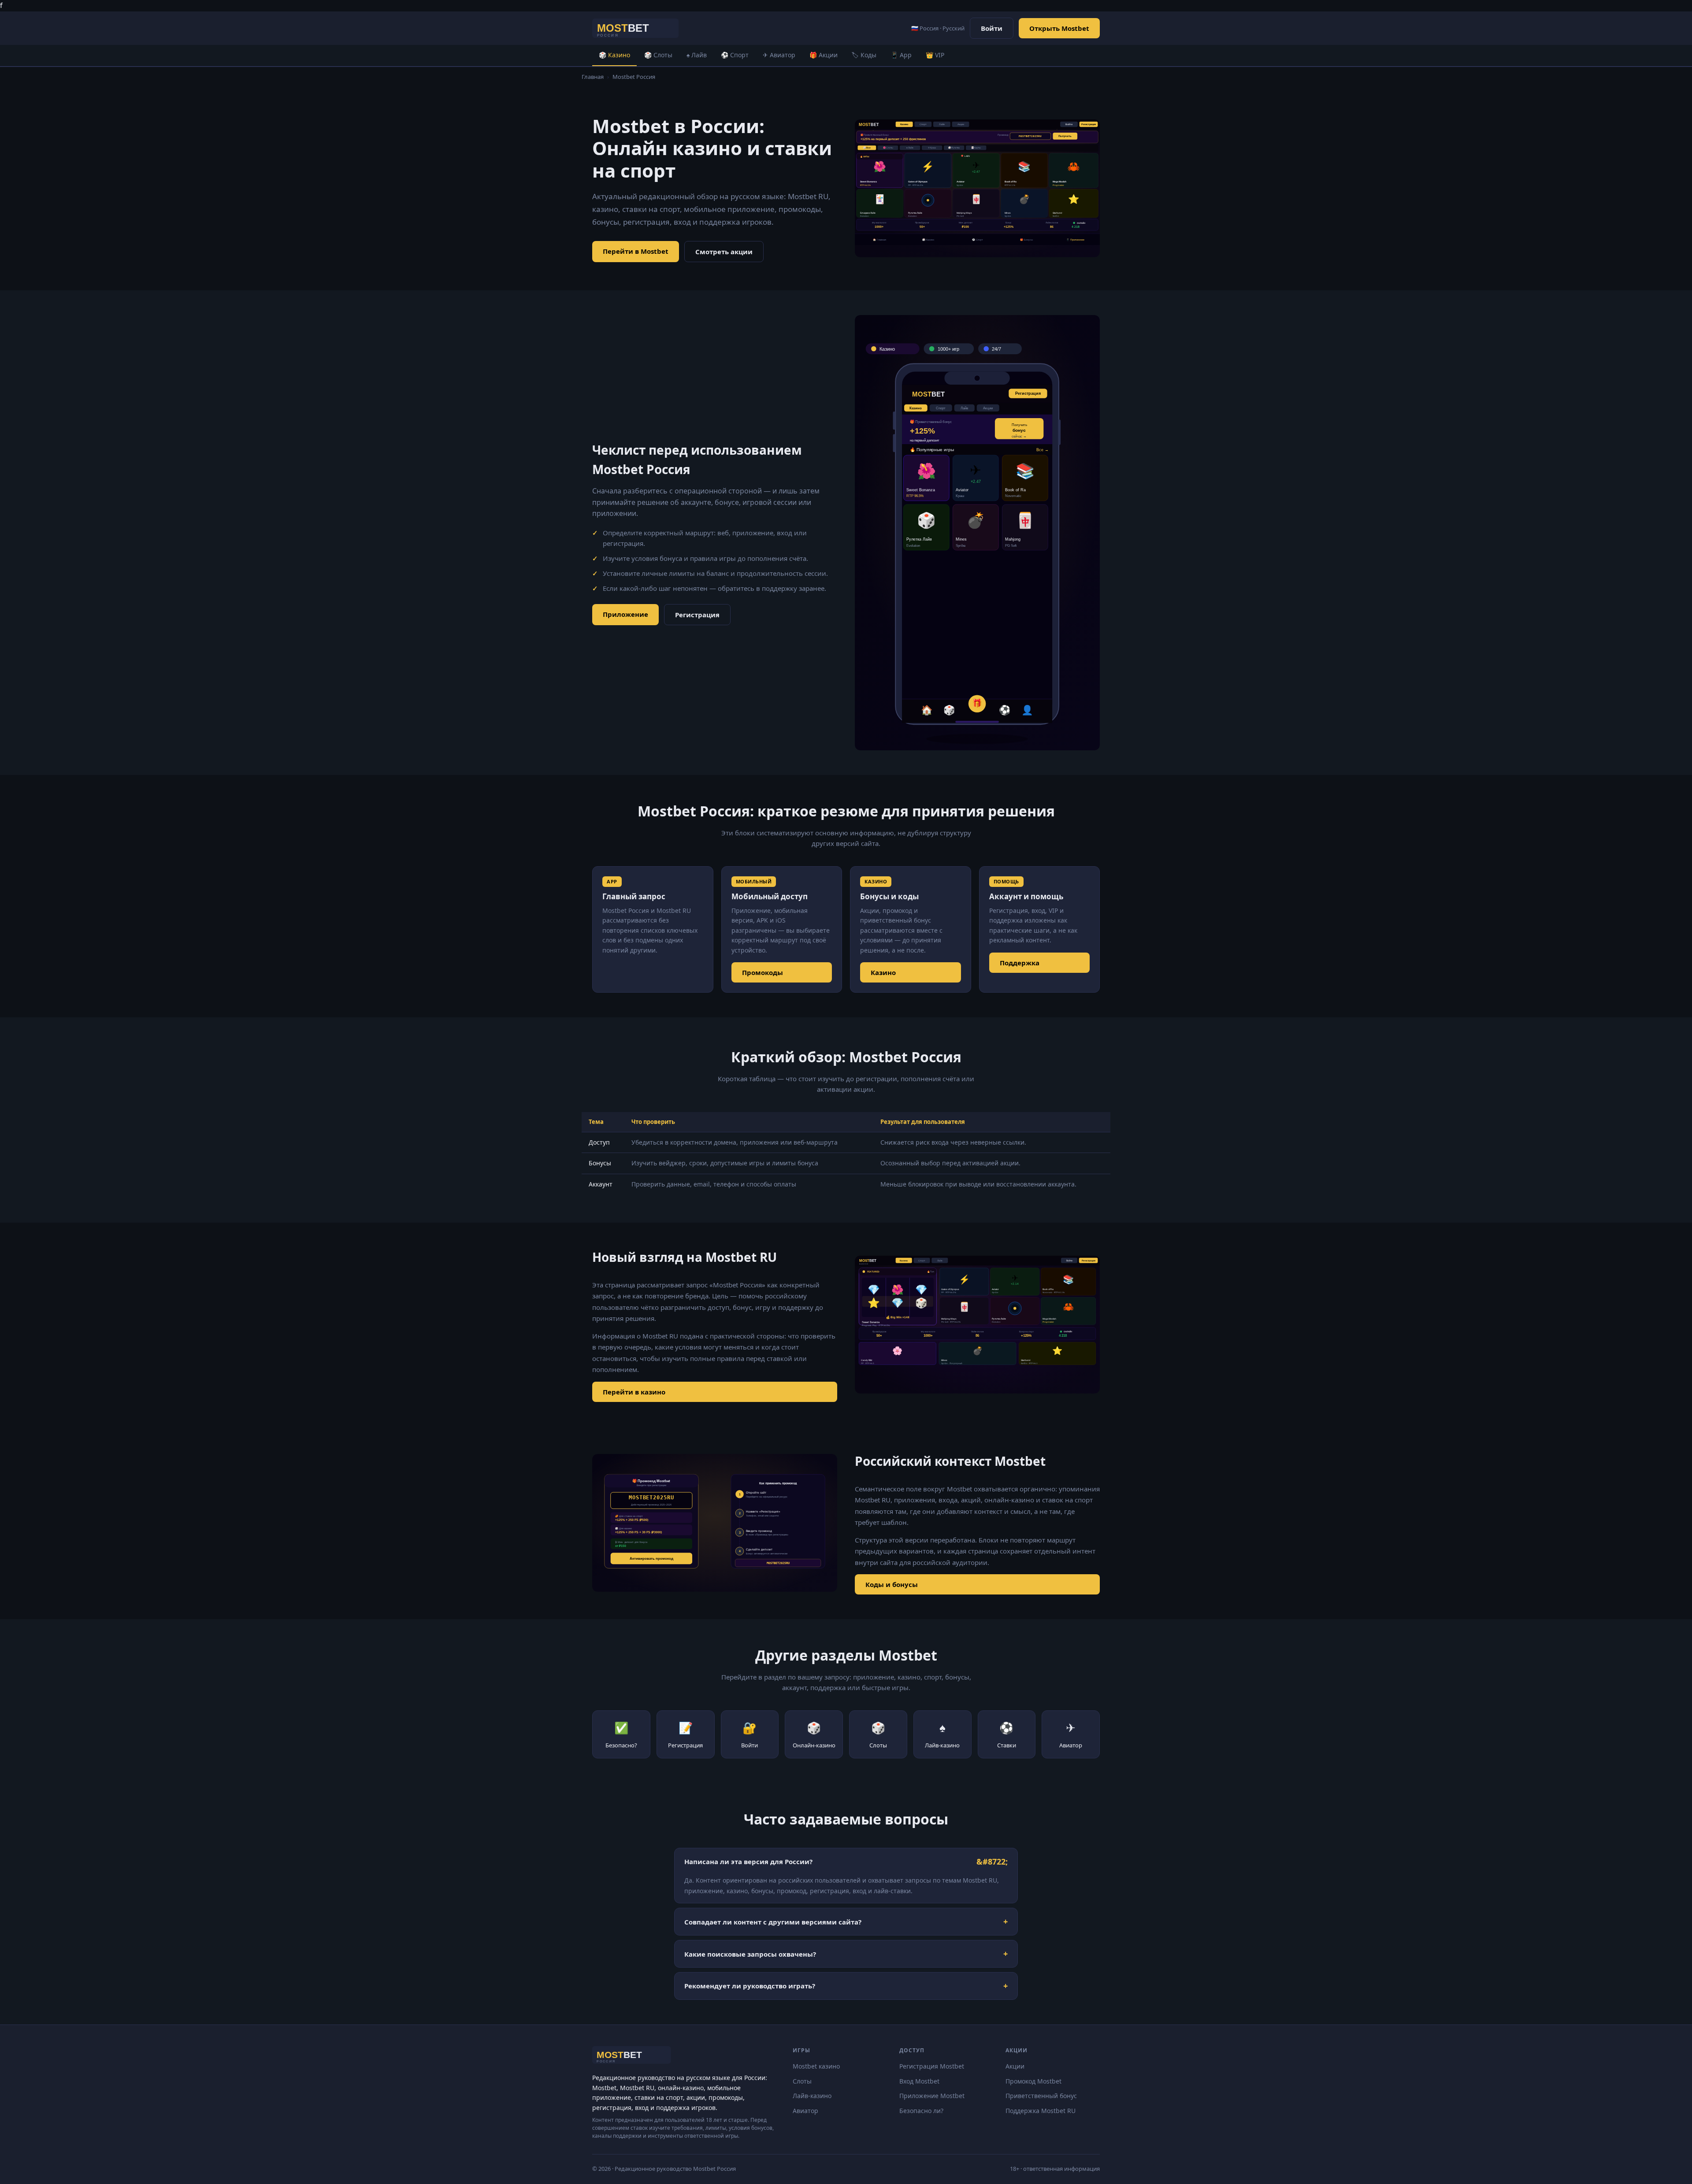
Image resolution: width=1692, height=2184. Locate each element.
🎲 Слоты (658, 55)
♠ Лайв (697, 55)
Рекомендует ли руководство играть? (750, 1986)
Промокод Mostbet (1033, 2081)
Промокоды (763, 972)
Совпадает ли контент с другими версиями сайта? (773, 1922)
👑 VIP (935, 55)
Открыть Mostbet (1059, 28)
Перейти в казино (634, 1392)
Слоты (802, 2081)
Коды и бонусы (892, 1584)
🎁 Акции (824, 55)
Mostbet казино (816, 2066)
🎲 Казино (614, 55)
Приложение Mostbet (932, 2096)
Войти (992, 28)
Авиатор (805, 2111)
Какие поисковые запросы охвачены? (750, 1954)
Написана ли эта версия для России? (748, 1861)
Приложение (625, 614)
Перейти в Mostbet (636, 251)
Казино (883, 972)
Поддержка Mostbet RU (1041, 2111)
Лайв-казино (812, 2096)
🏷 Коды (864, 55)
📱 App (901, 55)
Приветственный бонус (1041, 2096)
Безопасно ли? (921, 2111)
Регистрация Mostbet (932, 2066)
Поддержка (1020, 963)
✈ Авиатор (779, 55)
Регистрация (697, 615)
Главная (593, 77)
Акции (1015, 2066)
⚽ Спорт (735, 55)
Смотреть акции (724, 252)
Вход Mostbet (919, 2081)
